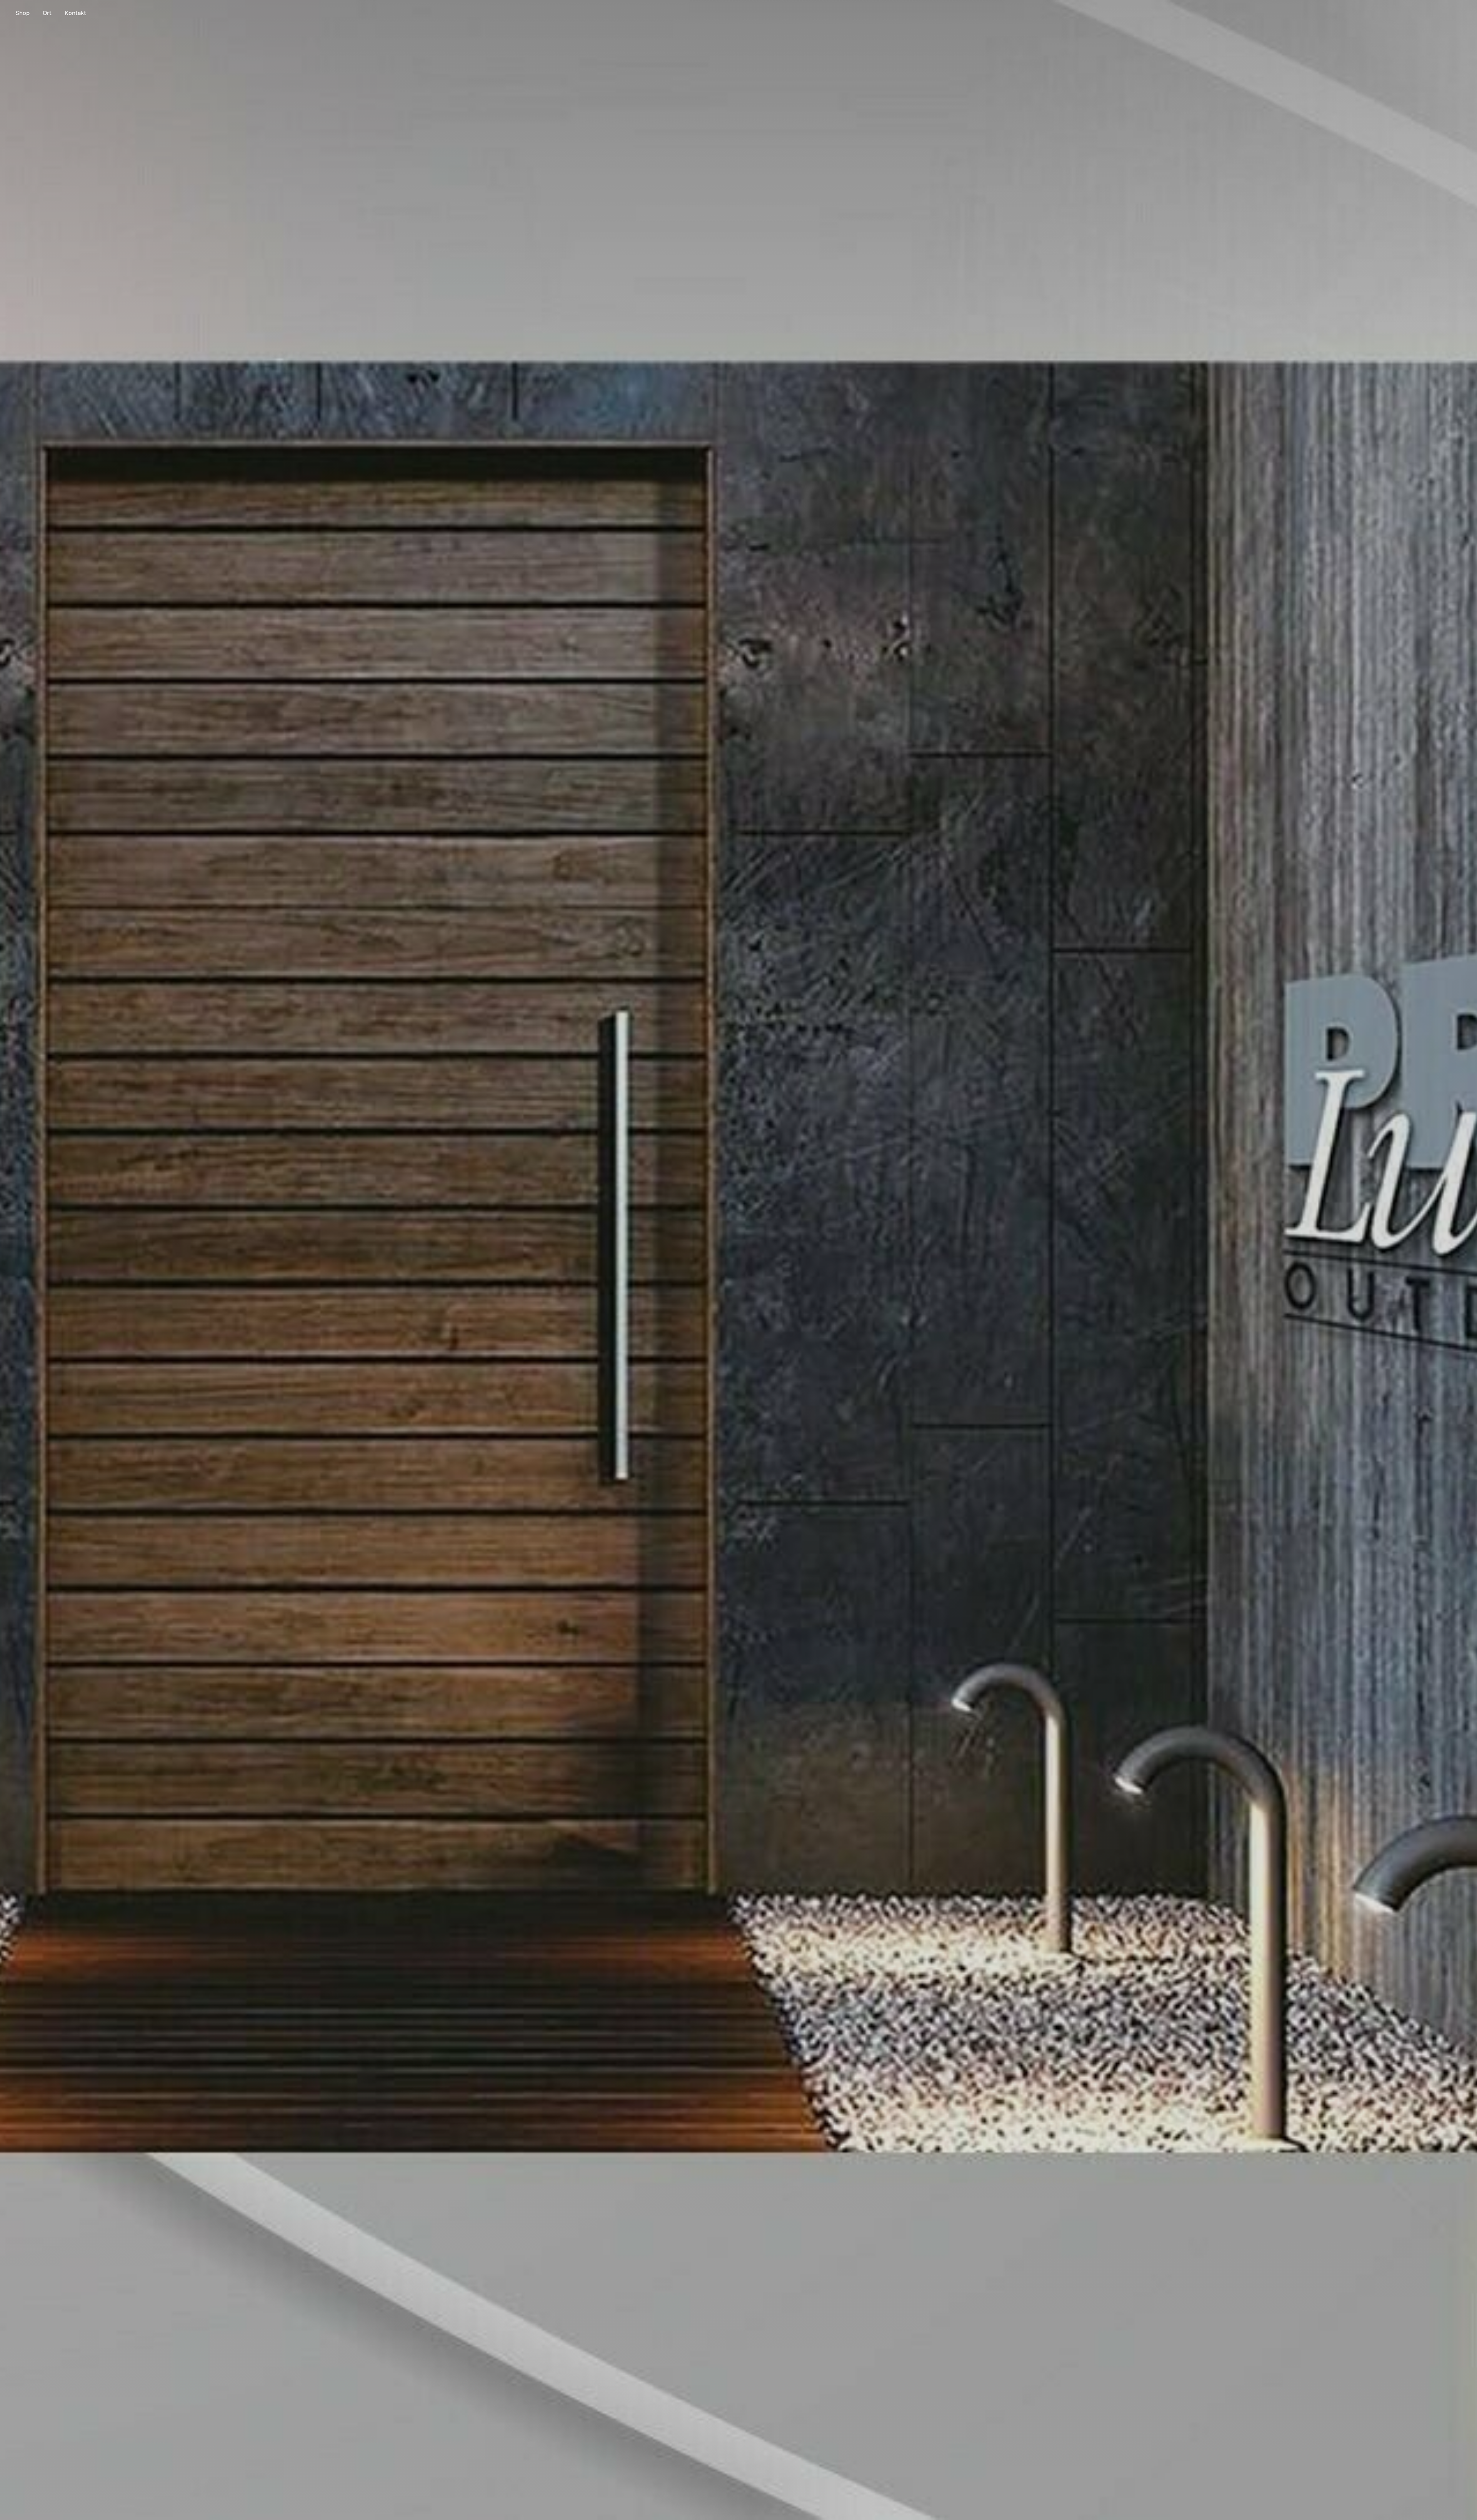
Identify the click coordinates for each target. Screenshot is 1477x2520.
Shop (23, 13)
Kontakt (75, 13)
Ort (47, 13)
